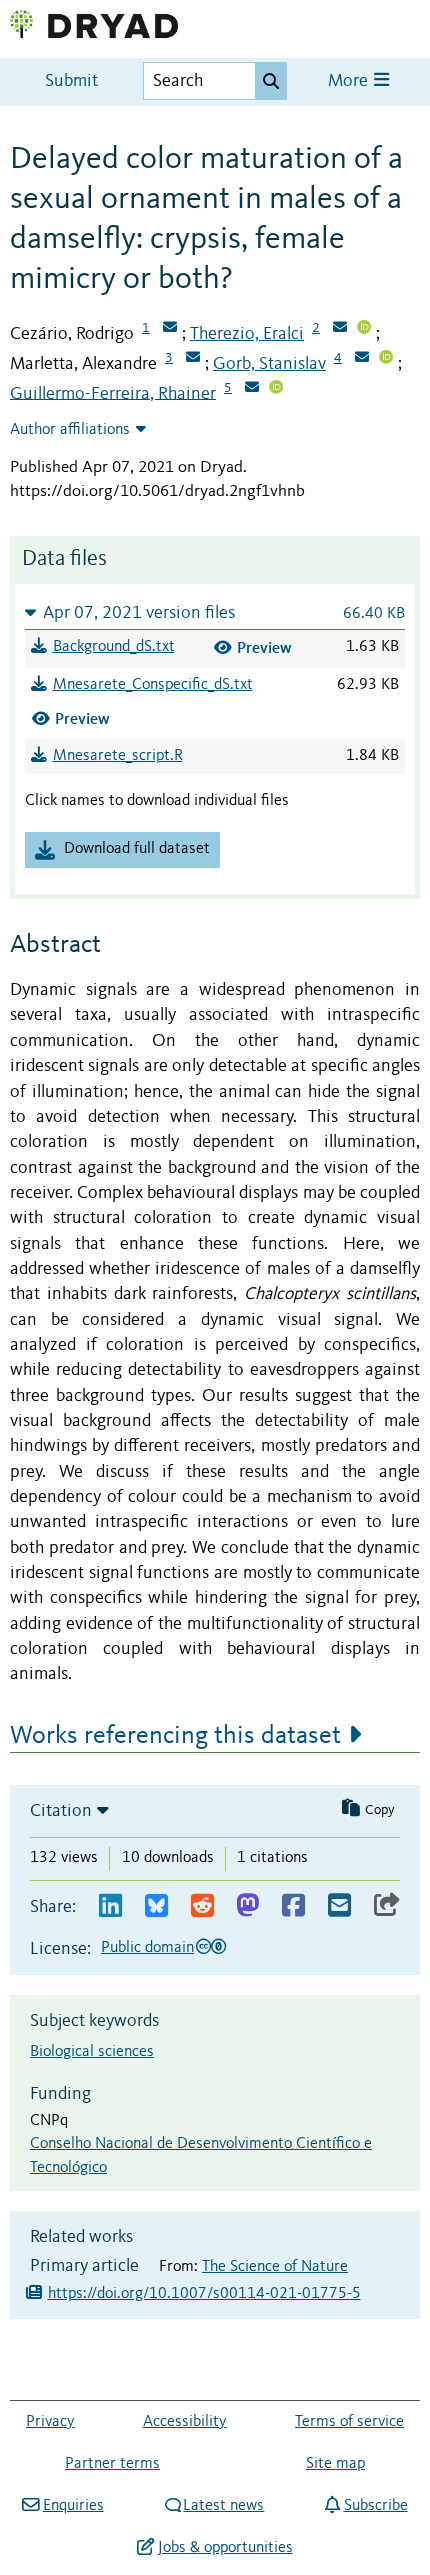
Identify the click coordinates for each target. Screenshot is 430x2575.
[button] (215, 612)
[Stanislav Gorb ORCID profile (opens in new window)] (386, 359)
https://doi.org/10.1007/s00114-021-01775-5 (204, 2294)
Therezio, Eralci (247, 334)
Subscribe (375, 2506)
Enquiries (73, 2506)
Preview (264, 647)
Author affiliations (70, 430)
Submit (71, 81)
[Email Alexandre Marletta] (193, 359)
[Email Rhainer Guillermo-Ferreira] (252, 389)
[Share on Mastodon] (247, 1906)
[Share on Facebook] (293, 1906)
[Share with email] (339, 1906)
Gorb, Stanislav (269, 364)
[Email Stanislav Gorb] (362, 359)
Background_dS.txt (114, 647)
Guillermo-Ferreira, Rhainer (113, 393)
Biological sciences (92, 2052)
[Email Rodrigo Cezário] (170, 329)
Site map (335, 2464)
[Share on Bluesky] (156, 1906)
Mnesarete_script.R (118, 756)
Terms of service (349, 2422)
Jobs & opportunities (225, 2548)
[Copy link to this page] (387, 1906)
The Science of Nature (275, 2267)
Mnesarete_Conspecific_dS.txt (153, 685)
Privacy (50, 2422)
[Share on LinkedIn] (110, 1906)
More (350, 81)
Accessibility (185, 2422)
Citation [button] (61, 1811)
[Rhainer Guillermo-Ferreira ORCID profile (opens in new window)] (276, 389)
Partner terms (112, 2464)
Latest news (223, 2506)
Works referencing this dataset (175, 1736)
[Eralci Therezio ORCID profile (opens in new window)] (364, 329)
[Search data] (271, 81)
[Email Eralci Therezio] (340, 329)
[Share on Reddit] (202, 1906)
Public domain (147, 1948)
